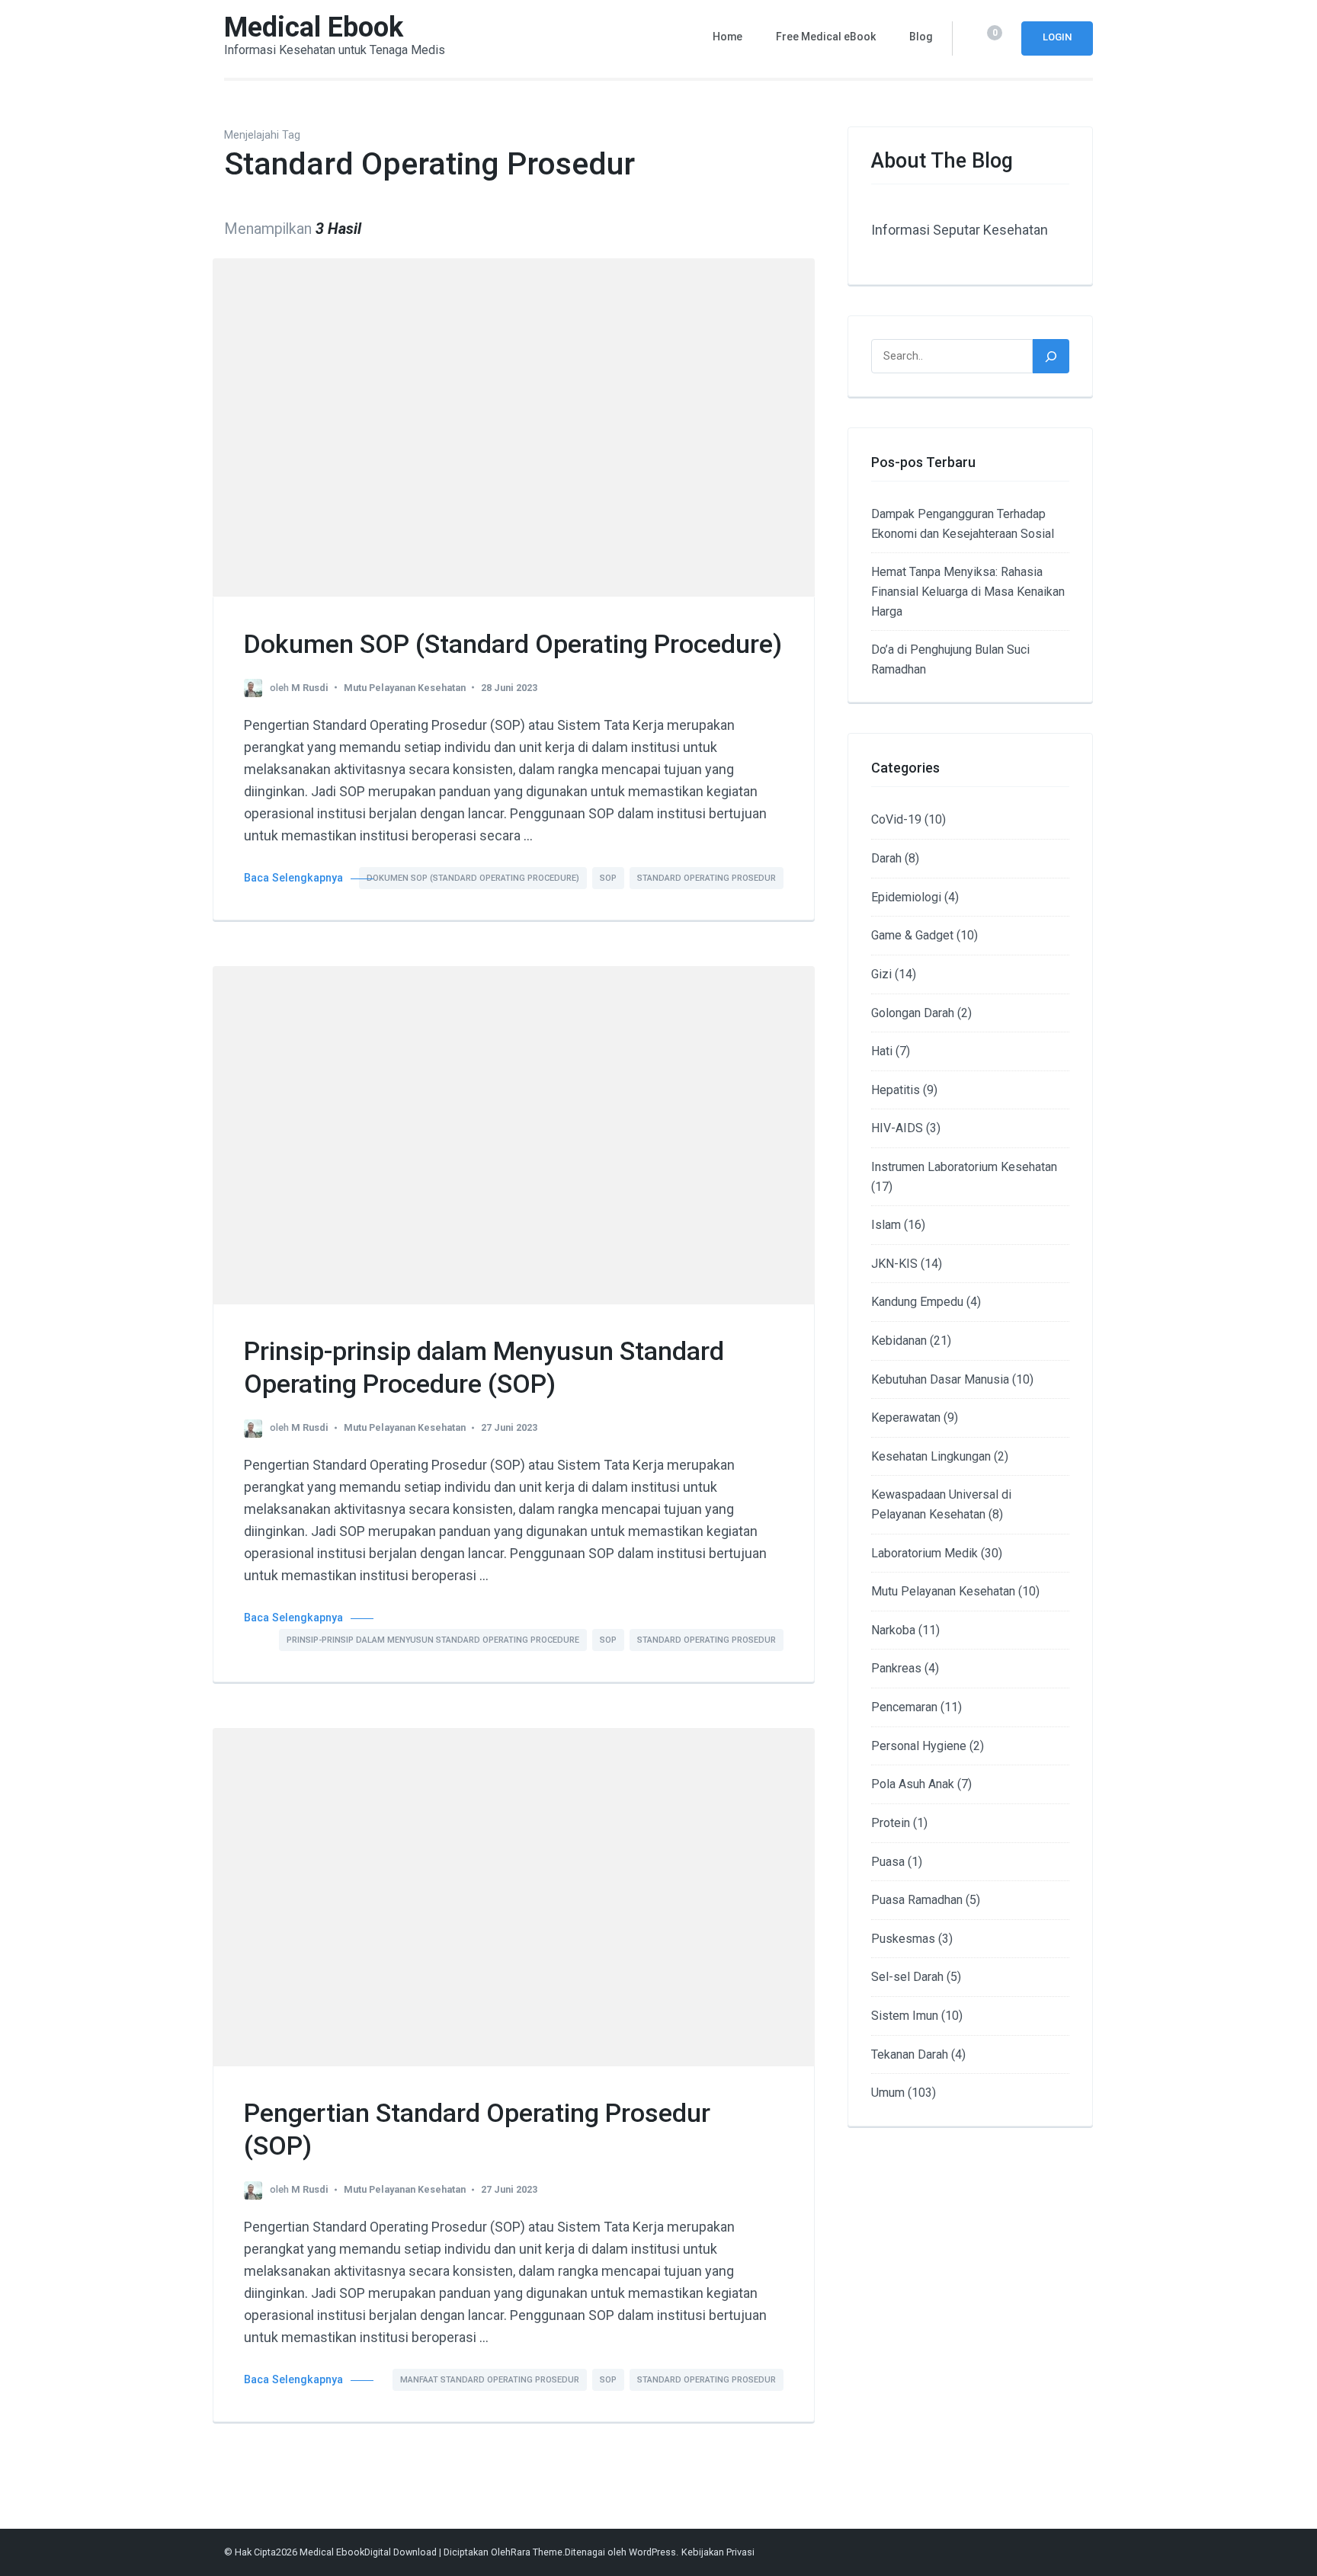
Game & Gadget (912, 935)
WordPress (652, 2552)
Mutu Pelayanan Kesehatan (405, 688)
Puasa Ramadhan (917, 1900)
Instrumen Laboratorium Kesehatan (964, 1167)
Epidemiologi (906, 897)
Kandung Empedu (917, 1302)
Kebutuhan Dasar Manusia (940, 1379)
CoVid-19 (896, 819)
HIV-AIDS (897, 1128)
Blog (921, 37)
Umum (888, 2093)
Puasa (888, 1862)
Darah (886, 858)
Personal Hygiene (919, 1746)
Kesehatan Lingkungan (931, 1456)
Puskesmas (903, 1939)
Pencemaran (904, 1707)
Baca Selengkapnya (293, 878)
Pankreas (896, 1668)
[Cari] (1051, 356)
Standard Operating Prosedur (707, 878)
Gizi (881, 974)
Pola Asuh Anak (913, 1784)
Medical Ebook (314, 27)
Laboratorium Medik (924, 1553)
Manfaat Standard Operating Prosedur (490, 2380)
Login (1057, 37)
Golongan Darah (913, 1013)
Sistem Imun (905, 2016)
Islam (886, 1225)
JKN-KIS (894, 1264)
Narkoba (893, 1630)
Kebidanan (899, 1341)
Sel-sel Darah (907, 1977)
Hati (882, 1051)
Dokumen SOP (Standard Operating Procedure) (513, 644)
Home (727, 37)
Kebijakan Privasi (718, 2552)
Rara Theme (537, 2552)
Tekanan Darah (910, 2054)
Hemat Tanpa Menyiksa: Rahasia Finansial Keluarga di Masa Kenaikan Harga (968, 591)
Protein (891, 1823)
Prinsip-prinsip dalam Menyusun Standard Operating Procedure (433, 1640)
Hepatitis (896, 1090)
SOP (608, 878)
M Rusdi (310, 688)
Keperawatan (906, 1418)
